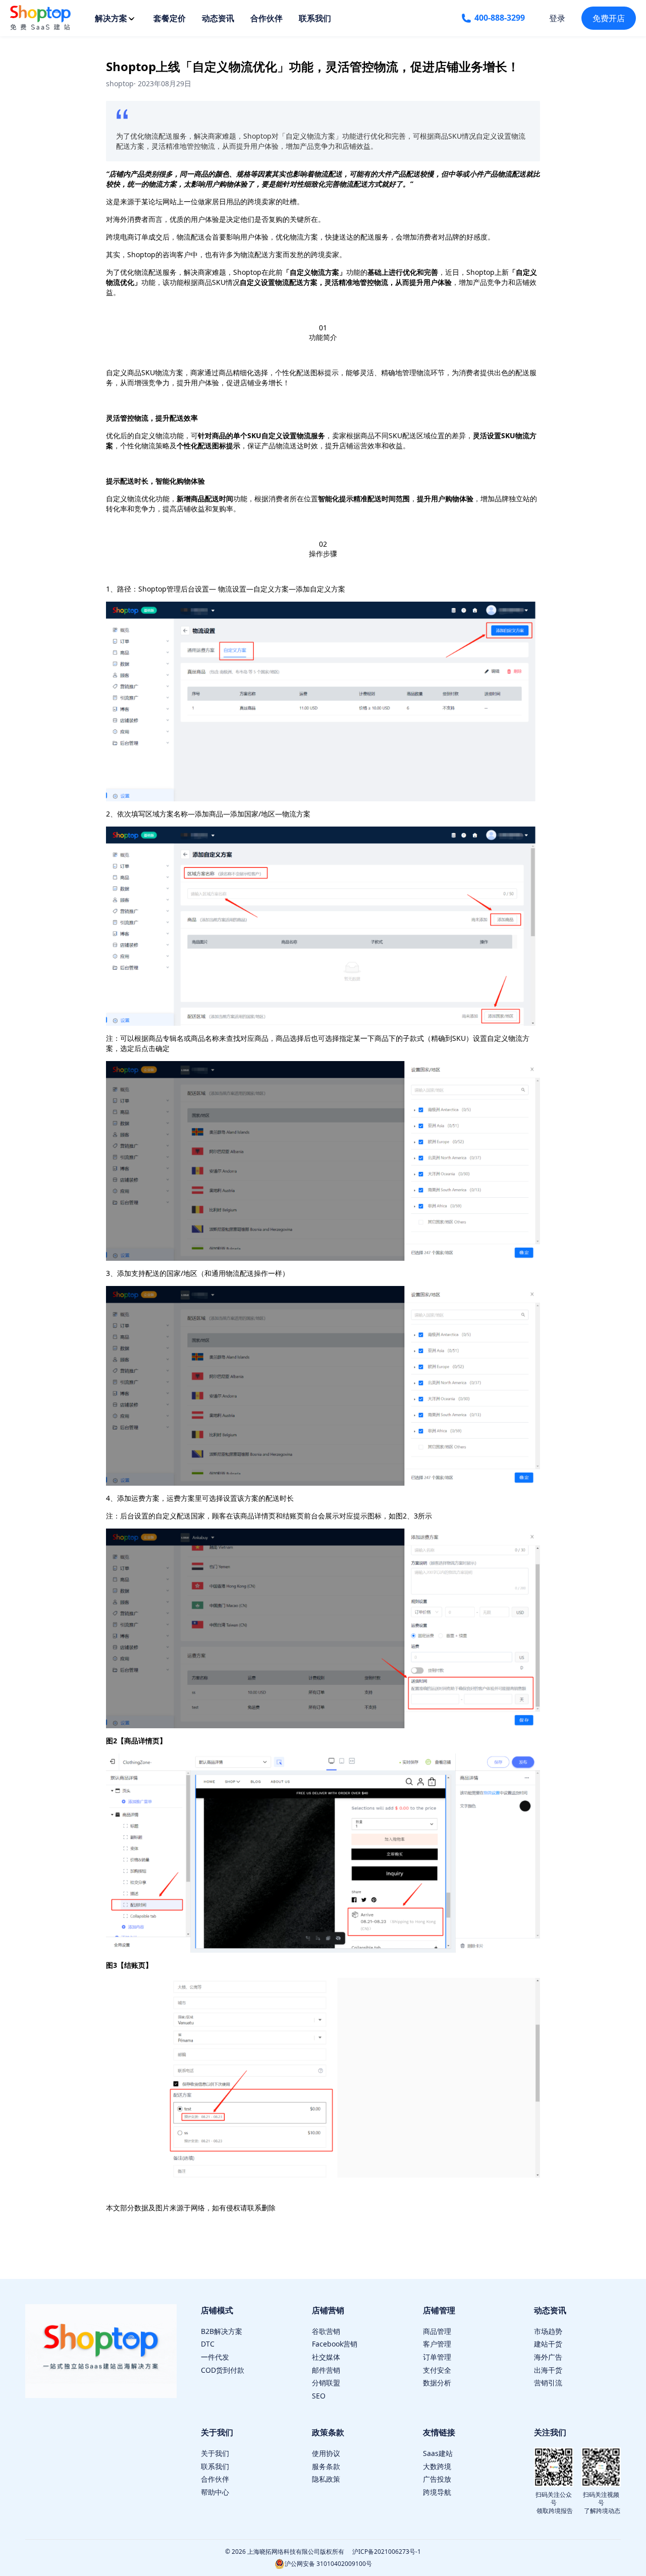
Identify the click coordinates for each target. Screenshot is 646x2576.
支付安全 (437, 2370)
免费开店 (609, 18)
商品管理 (437, 2331)
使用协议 (326, 2453)
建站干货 (548, 2344)
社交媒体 (326, 2357)
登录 (557, 18)
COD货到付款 (223, 2370)
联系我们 (315, 18)
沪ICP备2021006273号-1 (387, 2552)
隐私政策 (326, 2479)
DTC (208, 2344)
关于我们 (215, 2453)
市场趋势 (548, 2331)
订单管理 (437, 2357)
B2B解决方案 (222, 2331)
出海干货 (548, 2370)
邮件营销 (326, 2370)
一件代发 (215, 2357)
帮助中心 (215, 2492)
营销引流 (548, 2383)
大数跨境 (437, 2466)
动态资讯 (218, 18)
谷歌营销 (326, 2331)
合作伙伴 (266, 18)
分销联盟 (326, 2383)
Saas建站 (438, 2453)
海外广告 (548, 2357)
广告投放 (437, 2479)
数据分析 (437, 2383)
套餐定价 (170, 18)
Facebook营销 (335, 2344)
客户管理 (437, 2344)
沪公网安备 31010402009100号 (328, 2564)
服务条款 (326, 2466)
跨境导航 (437, 2492)
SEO (319, 2396)
